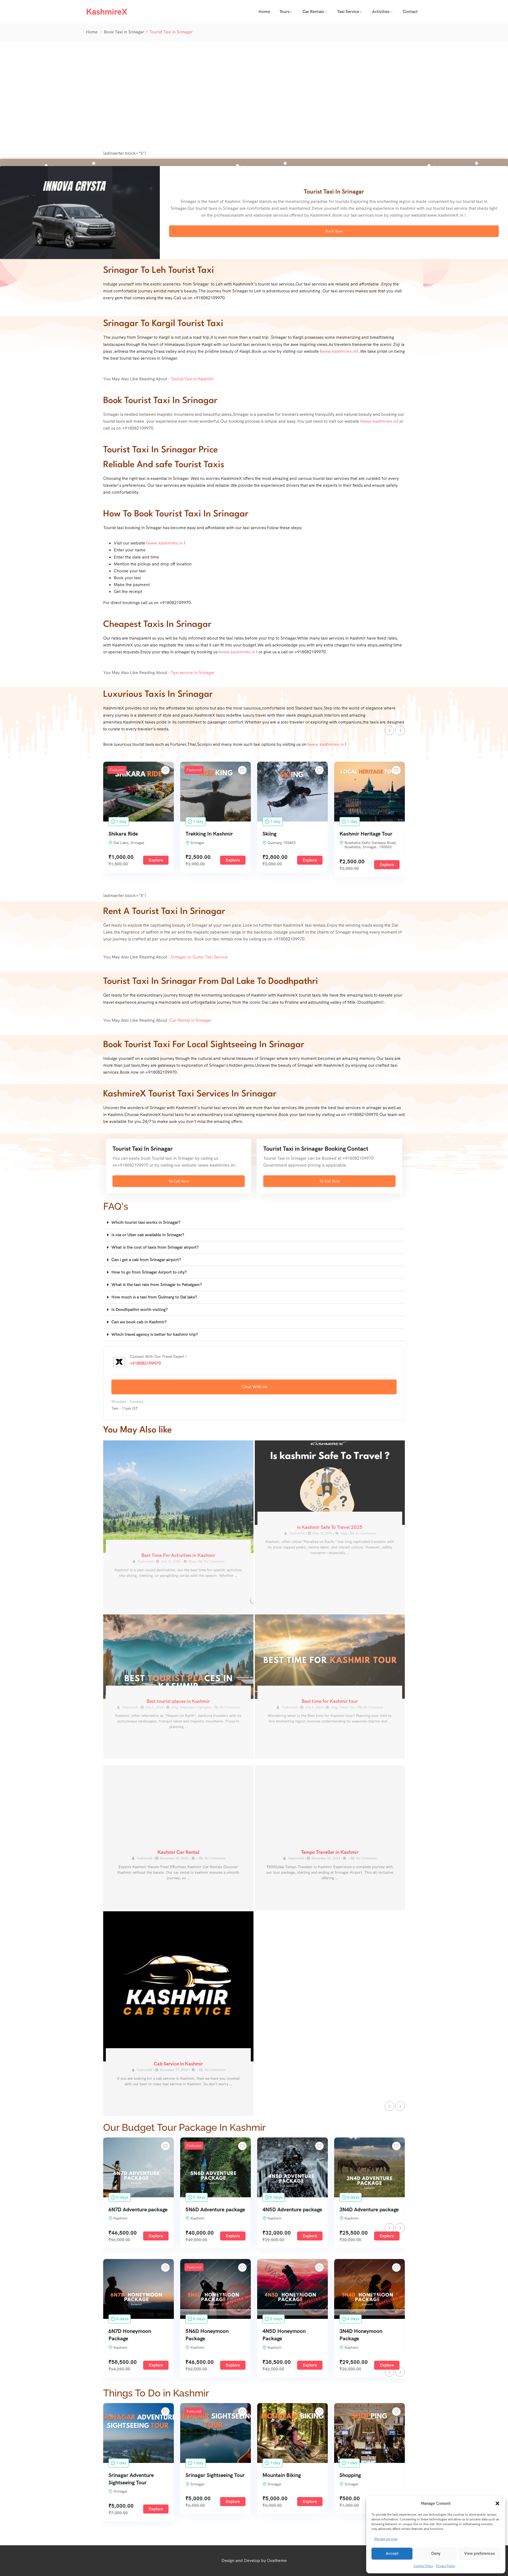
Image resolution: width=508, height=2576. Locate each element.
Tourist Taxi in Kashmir (192, 379)
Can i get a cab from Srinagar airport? (146, 1260)
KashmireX (145, 1858)
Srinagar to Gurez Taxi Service (199, 957)
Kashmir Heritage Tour (366, 834)
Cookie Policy (423, 2566)
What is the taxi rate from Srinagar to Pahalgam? (157, 1285)
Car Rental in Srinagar (190, 1020)
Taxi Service (348, 12)
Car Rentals (313, 12)
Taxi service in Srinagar (193, 673)
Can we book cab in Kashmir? (139, 1322)
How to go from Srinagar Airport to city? (149, 1272)
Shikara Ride (123, 834)
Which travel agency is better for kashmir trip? (155, 1334)
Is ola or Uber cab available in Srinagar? (148, 1235)
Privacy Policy (446, 2566)
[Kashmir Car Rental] (178, 1808)
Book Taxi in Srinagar (124, 32)
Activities (381, 12)
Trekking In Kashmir (209, 834)
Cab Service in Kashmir (178, 2064)
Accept (392, 2553)
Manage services (386, 2539)
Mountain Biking (282, 2475)
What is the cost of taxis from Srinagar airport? (155, 1247)
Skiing (269, 834)
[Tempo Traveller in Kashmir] (330, 1808)
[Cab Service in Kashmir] (178, 1986)
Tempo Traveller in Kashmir (330, 1852)
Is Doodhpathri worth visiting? (140, 1309)
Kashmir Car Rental (178, 1852)
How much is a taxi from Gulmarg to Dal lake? (154, 1297)
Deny (436, 2553)
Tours (284, 12)
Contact (410, 12)
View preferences (479, 2553)
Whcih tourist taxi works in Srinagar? (146, 1222)
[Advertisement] (254, 94)
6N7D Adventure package (138, 2209)
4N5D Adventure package (292, 2209)
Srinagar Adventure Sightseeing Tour (131, 2479)
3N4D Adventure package (369, 2209)
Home (264, 12)
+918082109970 (145, 1363)
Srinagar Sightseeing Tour (215, 2475)
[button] (497, 2503)
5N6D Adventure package (215, 2209)
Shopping (350, 2475)
